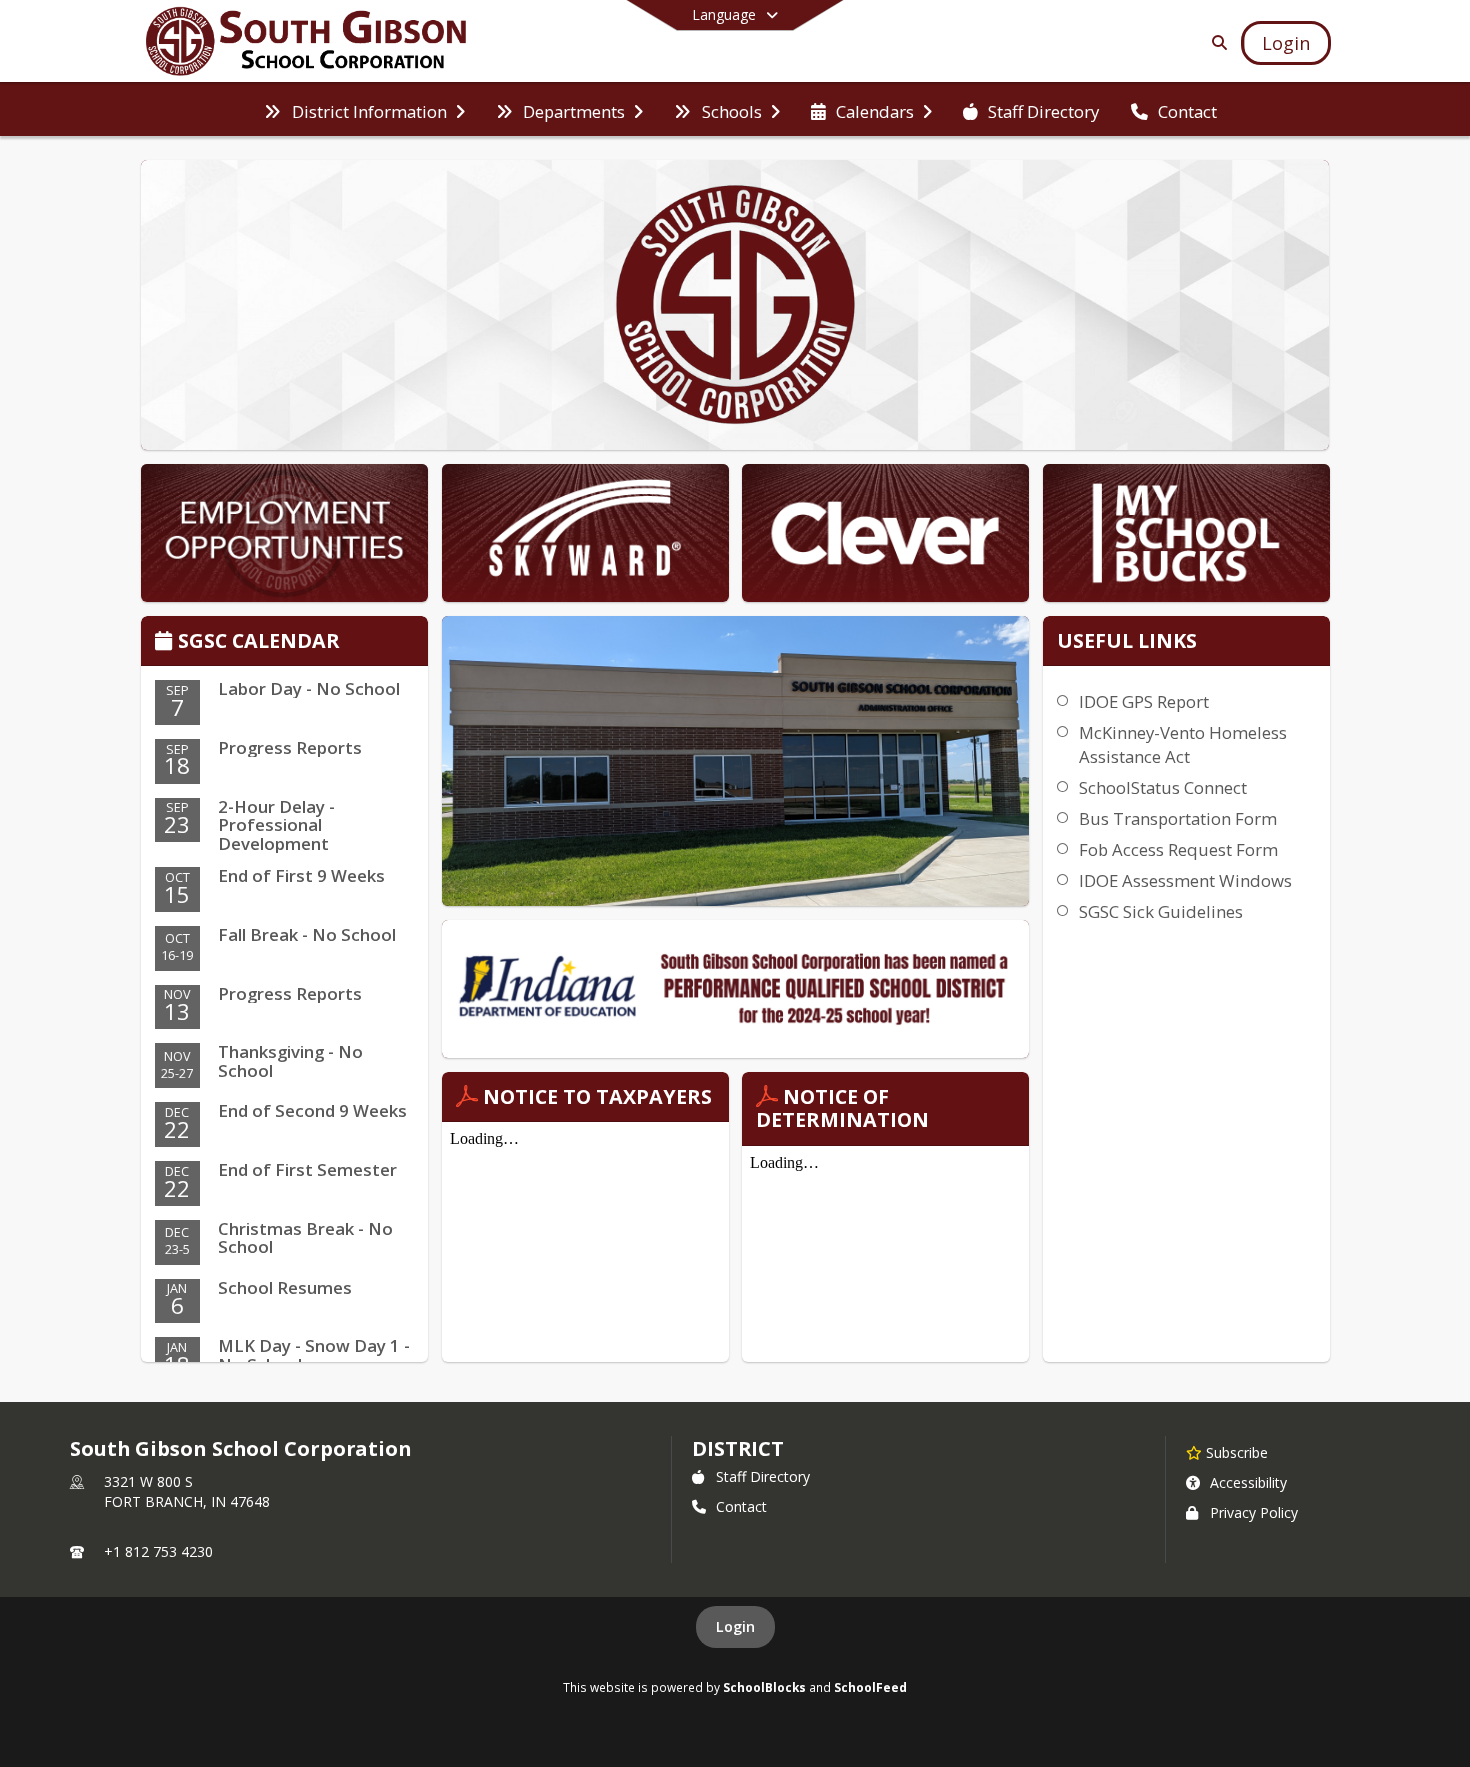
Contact (741, 1506)
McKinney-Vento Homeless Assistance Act (1183, 744)
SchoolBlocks (764, 1687)
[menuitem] (364, 110)
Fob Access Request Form (1178, 849)
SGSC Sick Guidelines (1161, 911)
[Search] (1215, 42)
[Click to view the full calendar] (166, 642)
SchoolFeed (870, 1687)
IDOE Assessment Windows (1185, 880)
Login (735, 1626)
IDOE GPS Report (1144, 701)
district (738, 1448)
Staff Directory (763, 1476)
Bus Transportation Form (1178, 818)
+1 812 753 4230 (158, 1551)
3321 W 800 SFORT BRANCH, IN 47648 (187, 1491)
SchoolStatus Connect (1163, 787)
